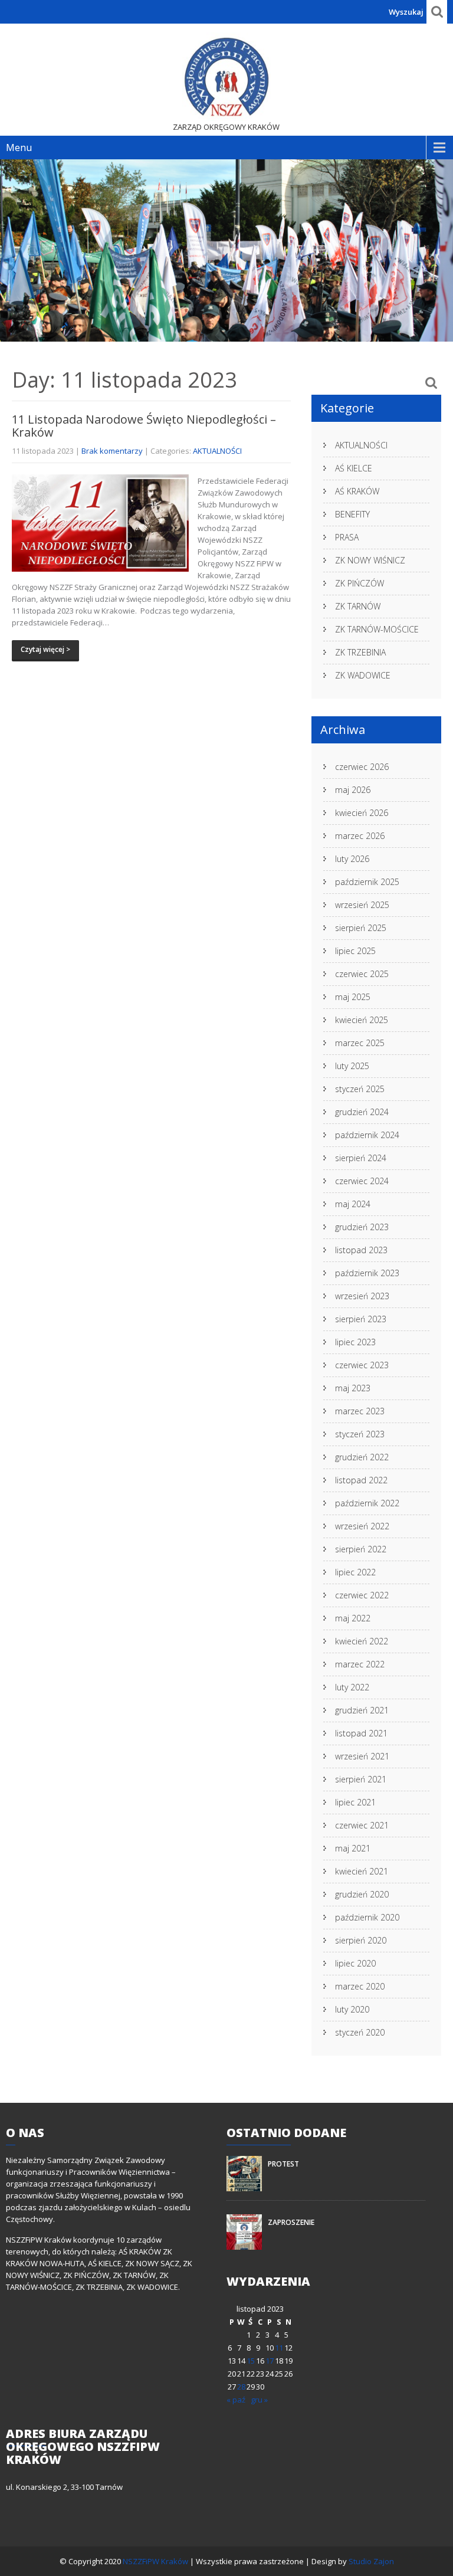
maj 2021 (353, 1848)
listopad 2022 (361, 1480)
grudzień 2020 (362, 1894)
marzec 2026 (360, 836)
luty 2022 (352, 1687)
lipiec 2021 (355, 1802)
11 (279, 2348)
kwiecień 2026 (362, 813)
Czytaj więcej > (45, 649)
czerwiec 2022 (362, 1595)
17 (270, 2361)
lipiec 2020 (355, 1963)
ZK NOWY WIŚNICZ (370, 560)
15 (251, 2361)
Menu (19, 148)
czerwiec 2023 (362, 1365)
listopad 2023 (361, 1250)
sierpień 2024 (361, 1158)
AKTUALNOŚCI (217, 451)
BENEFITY (352, 514)
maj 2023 (353, 1388)
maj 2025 (353, 997)
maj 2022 (353, 1618)
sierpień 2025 (361, 928)
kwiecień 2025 (362, 1020)
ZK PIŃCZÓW (360, 583)
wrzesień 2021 (362, 1756)
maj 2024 (353, 1204)
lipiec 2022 (355, 1572)
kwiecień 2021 (362, 1871)
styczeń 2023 (360, 1434)
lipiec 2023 (355, 1342)
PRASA (347, 537)
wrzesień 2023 (362, 1296)
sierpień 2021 (361, 1779)
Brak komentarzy (112, 451)
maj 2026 (353, 790)
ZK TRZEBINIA (360, 652)
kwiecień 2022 (362, 1641)
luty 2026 (352, 859)
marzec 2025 (360, 1043)
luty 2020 (352, 2009)
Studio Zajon (371, 2561)
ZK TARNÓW (358, 606)
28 (241, 2387)
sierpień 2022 (361, 1549)
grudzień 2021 (362, 1710)
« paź (236, 2400)
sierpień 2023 (361, 1319)
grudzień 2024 (362, 1112)
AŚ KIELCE (354, 468)
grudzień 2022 (362, 1457)
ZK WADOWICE (363, 675)
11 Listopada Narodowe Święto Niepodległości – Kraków (144, 426)
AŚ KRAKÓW (357, 491)
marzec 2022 (360, 1664)
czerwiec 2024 (362, 1181)
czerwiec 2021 (362, 1825)
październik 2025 (367, 882)
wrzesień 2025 (362, 905)
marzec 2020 (360, 1986)
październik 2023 (367, 1273)
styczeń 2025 (360, 1089)
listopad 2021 (361, 1733)
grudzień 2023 (362, 1227)
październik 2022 (367, 1503)
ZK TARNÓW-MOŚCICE (377, 629)
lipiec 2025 (355, 951)
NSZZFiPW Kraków (156, 2561)
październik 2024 (367, 1135)
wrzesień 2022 (362, 1526)
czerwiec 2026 (362, 767)
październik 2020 (367, 1917)
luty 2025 (352, 1066)
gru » (259, 2400)
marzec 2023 (360, 1411)
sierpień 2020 (361, 1940)
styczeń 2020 (360, 2032)
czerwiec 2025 (362, 974)
